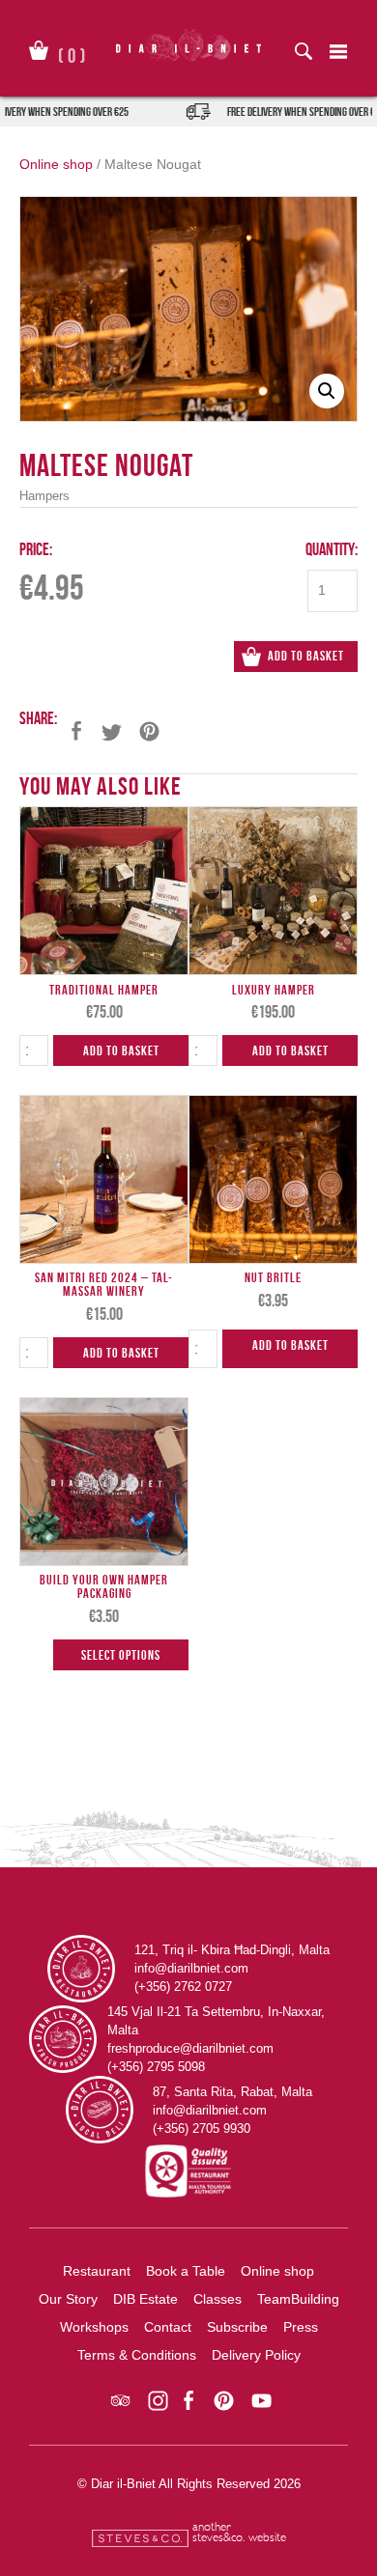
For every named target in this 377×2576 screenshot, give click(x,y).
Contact (168, 2327)
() (72, 52)
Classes (217, 2299)
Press (301, 2327)
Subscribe (237, 2327)
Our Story (68, 2299)
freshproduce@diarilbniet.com (190, 2048)
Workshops (94, 2327)
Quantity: (332, 549)
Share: (38, 718)
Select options (121, 1655)
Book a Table (186, 2271)
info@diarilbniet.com (191, 1968)
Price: (36, 549)
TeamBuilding (298, 2299)
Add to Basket (306, 656)
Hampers (44, 496)
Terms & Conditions (137, 2355)
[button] (327, 391)
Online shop (56, 164)
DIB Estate (145, 2299)
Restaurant (97, 2271)
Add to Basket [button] (121, 1050)
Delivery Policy (256, 2355)
